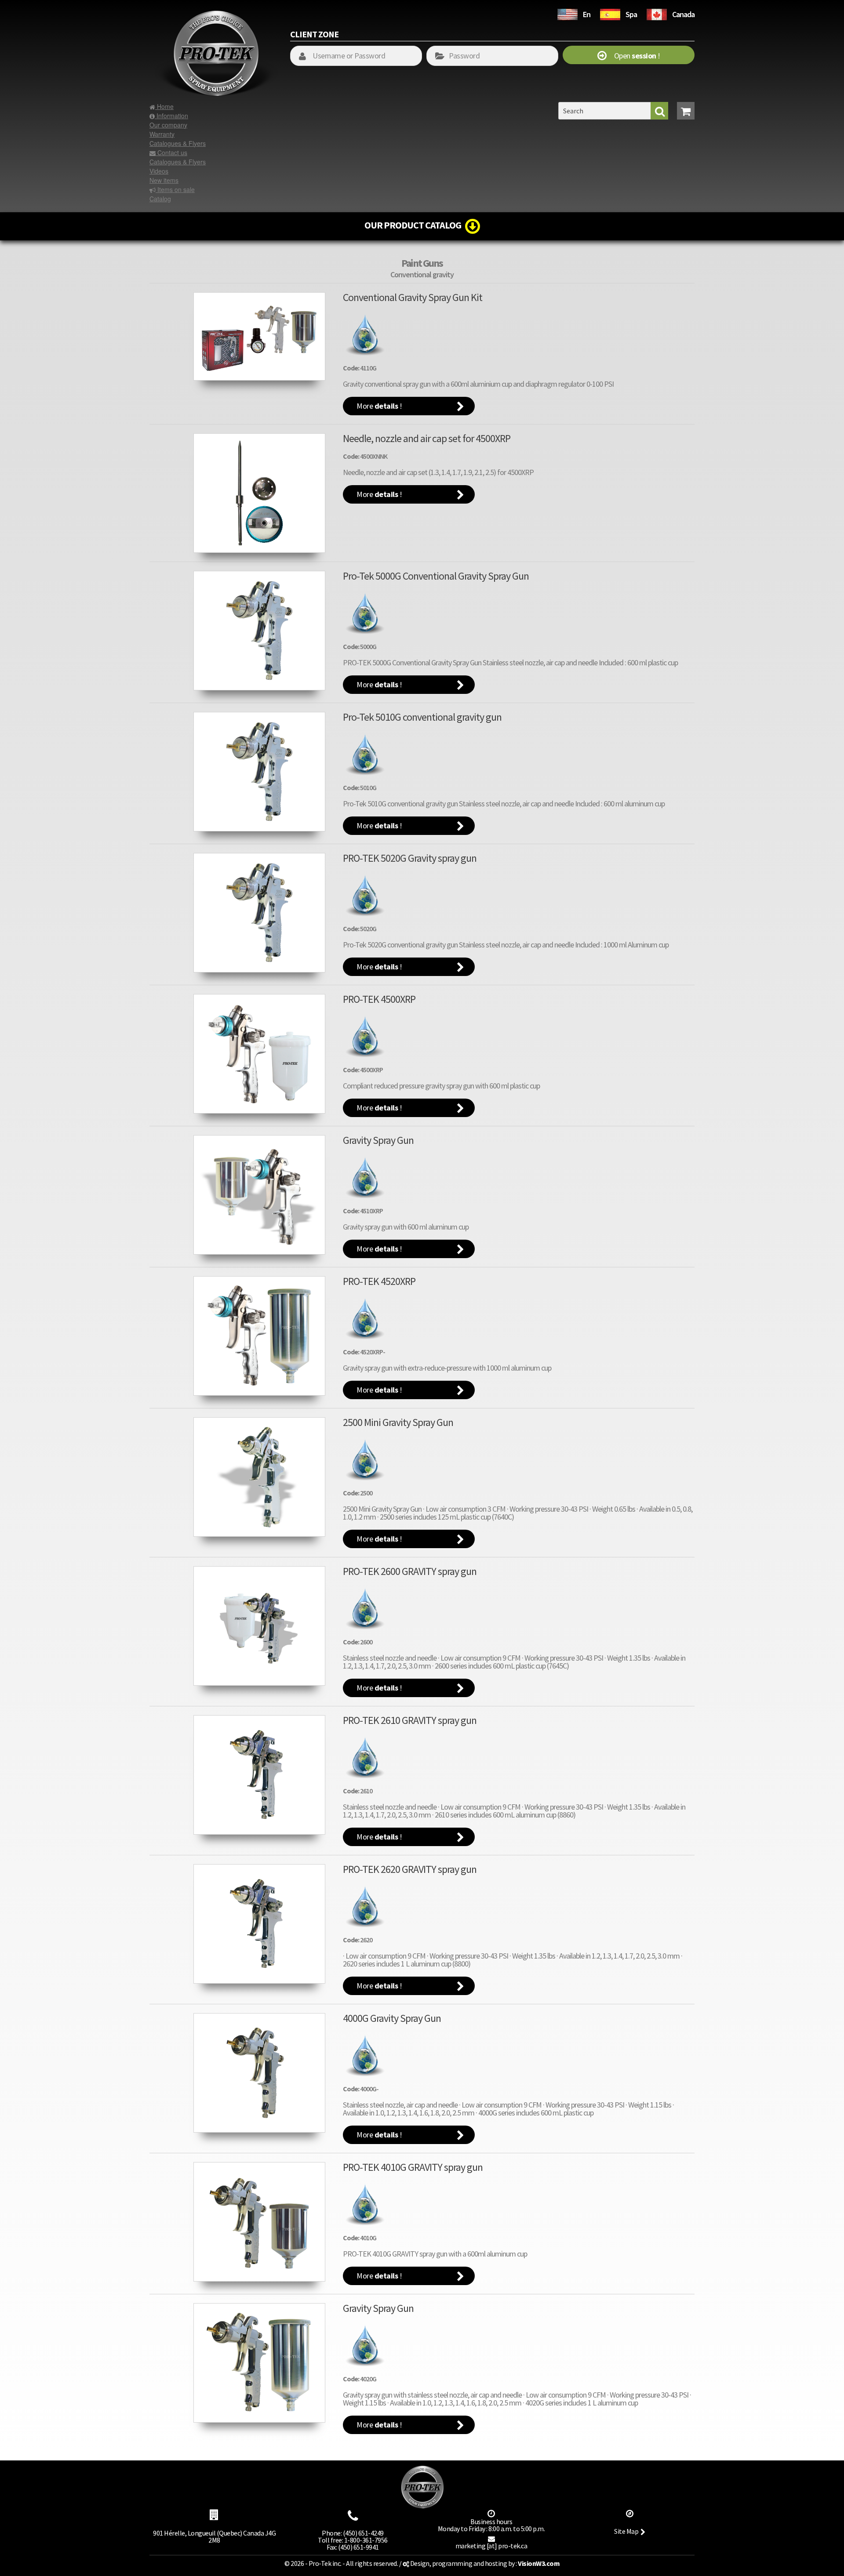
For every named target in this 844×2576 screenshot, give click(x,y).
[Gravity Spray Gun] (259, 1195)
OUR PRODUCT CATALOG (415, 225)
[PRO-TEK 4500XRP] (259, 1054)
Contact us (171, 152)
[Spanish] (610, 13)
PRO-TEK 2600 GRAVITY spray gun (410, 1571)
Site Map (626, 2531)
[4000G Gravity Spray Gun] (259, 2073)
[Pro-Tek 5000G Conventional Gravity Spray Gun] (259, 631)
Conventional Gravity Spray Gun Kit (413, 297)
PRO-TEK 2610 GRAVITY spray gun (410, 1720)
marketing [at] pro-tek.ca (491, 2546)
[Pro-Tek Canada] (657, 13)
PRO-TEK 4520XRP (379, 1281)
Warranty (162, 134)
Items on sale (175, 189)
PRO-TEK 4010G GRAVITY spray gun (413, 2167)
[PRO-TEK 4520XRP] (259, 1336)
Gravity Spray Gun (378, 1140)
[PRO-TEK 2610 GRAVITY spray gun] (259, 1775)
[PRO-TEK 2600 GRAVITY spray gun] (259, 1626)
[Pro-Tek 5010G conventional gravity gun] (259, 772)
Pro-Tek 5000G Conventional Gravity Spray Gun (436, 576)
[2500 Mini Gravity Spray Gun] (259, 1477)
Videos (159, 171)
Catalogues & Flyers (178, 143)
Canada (683, 14)
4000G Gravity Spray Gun (392, 2018)
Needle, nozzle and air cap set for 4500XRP (427, 438)
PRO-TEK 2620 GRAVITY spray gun (410, 1869)
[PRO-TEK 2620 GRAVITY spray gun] (259, 1924)
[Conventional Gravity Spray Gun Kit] (259, 337)
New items (164, 180)
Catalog (160, 199)
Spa (631, 14)
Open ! (633, 56)
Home (164, 106)
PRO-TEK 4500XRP (379, 999)
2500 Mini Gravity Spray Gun (398, 1422)
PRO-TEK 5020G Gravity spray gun (410, 858)
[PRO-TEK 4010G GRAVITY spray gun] (259, 2222)
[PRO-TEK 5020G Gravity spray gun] (259, 913)
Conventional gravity (422, 274)
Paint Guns (422, 263)
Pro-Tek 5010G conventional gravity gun (422, 717)
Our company (168, 125)
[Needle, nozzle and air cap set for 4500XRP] (259, 493)
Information (171, 116)
